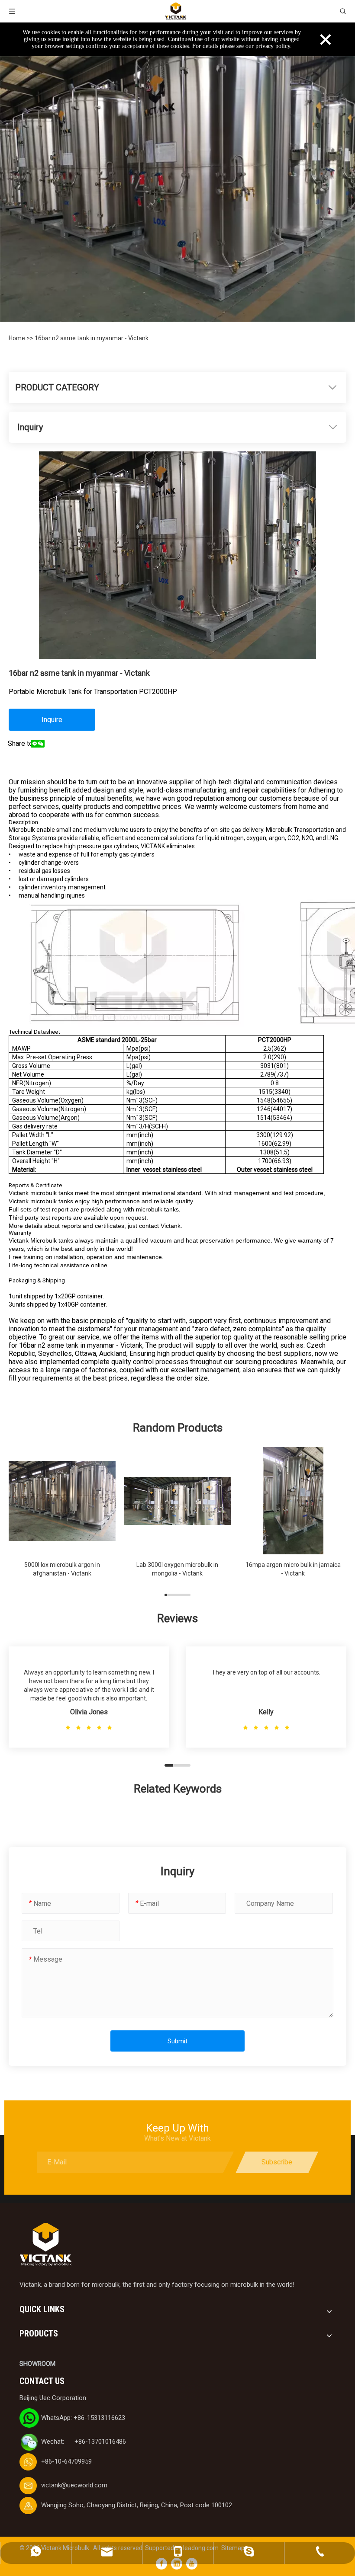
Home (18, 338)
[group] (62, 1517)
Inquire (52, 720)
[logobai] (45, 2245)
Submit (177, 2041)
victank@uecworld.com (74, 2485)
